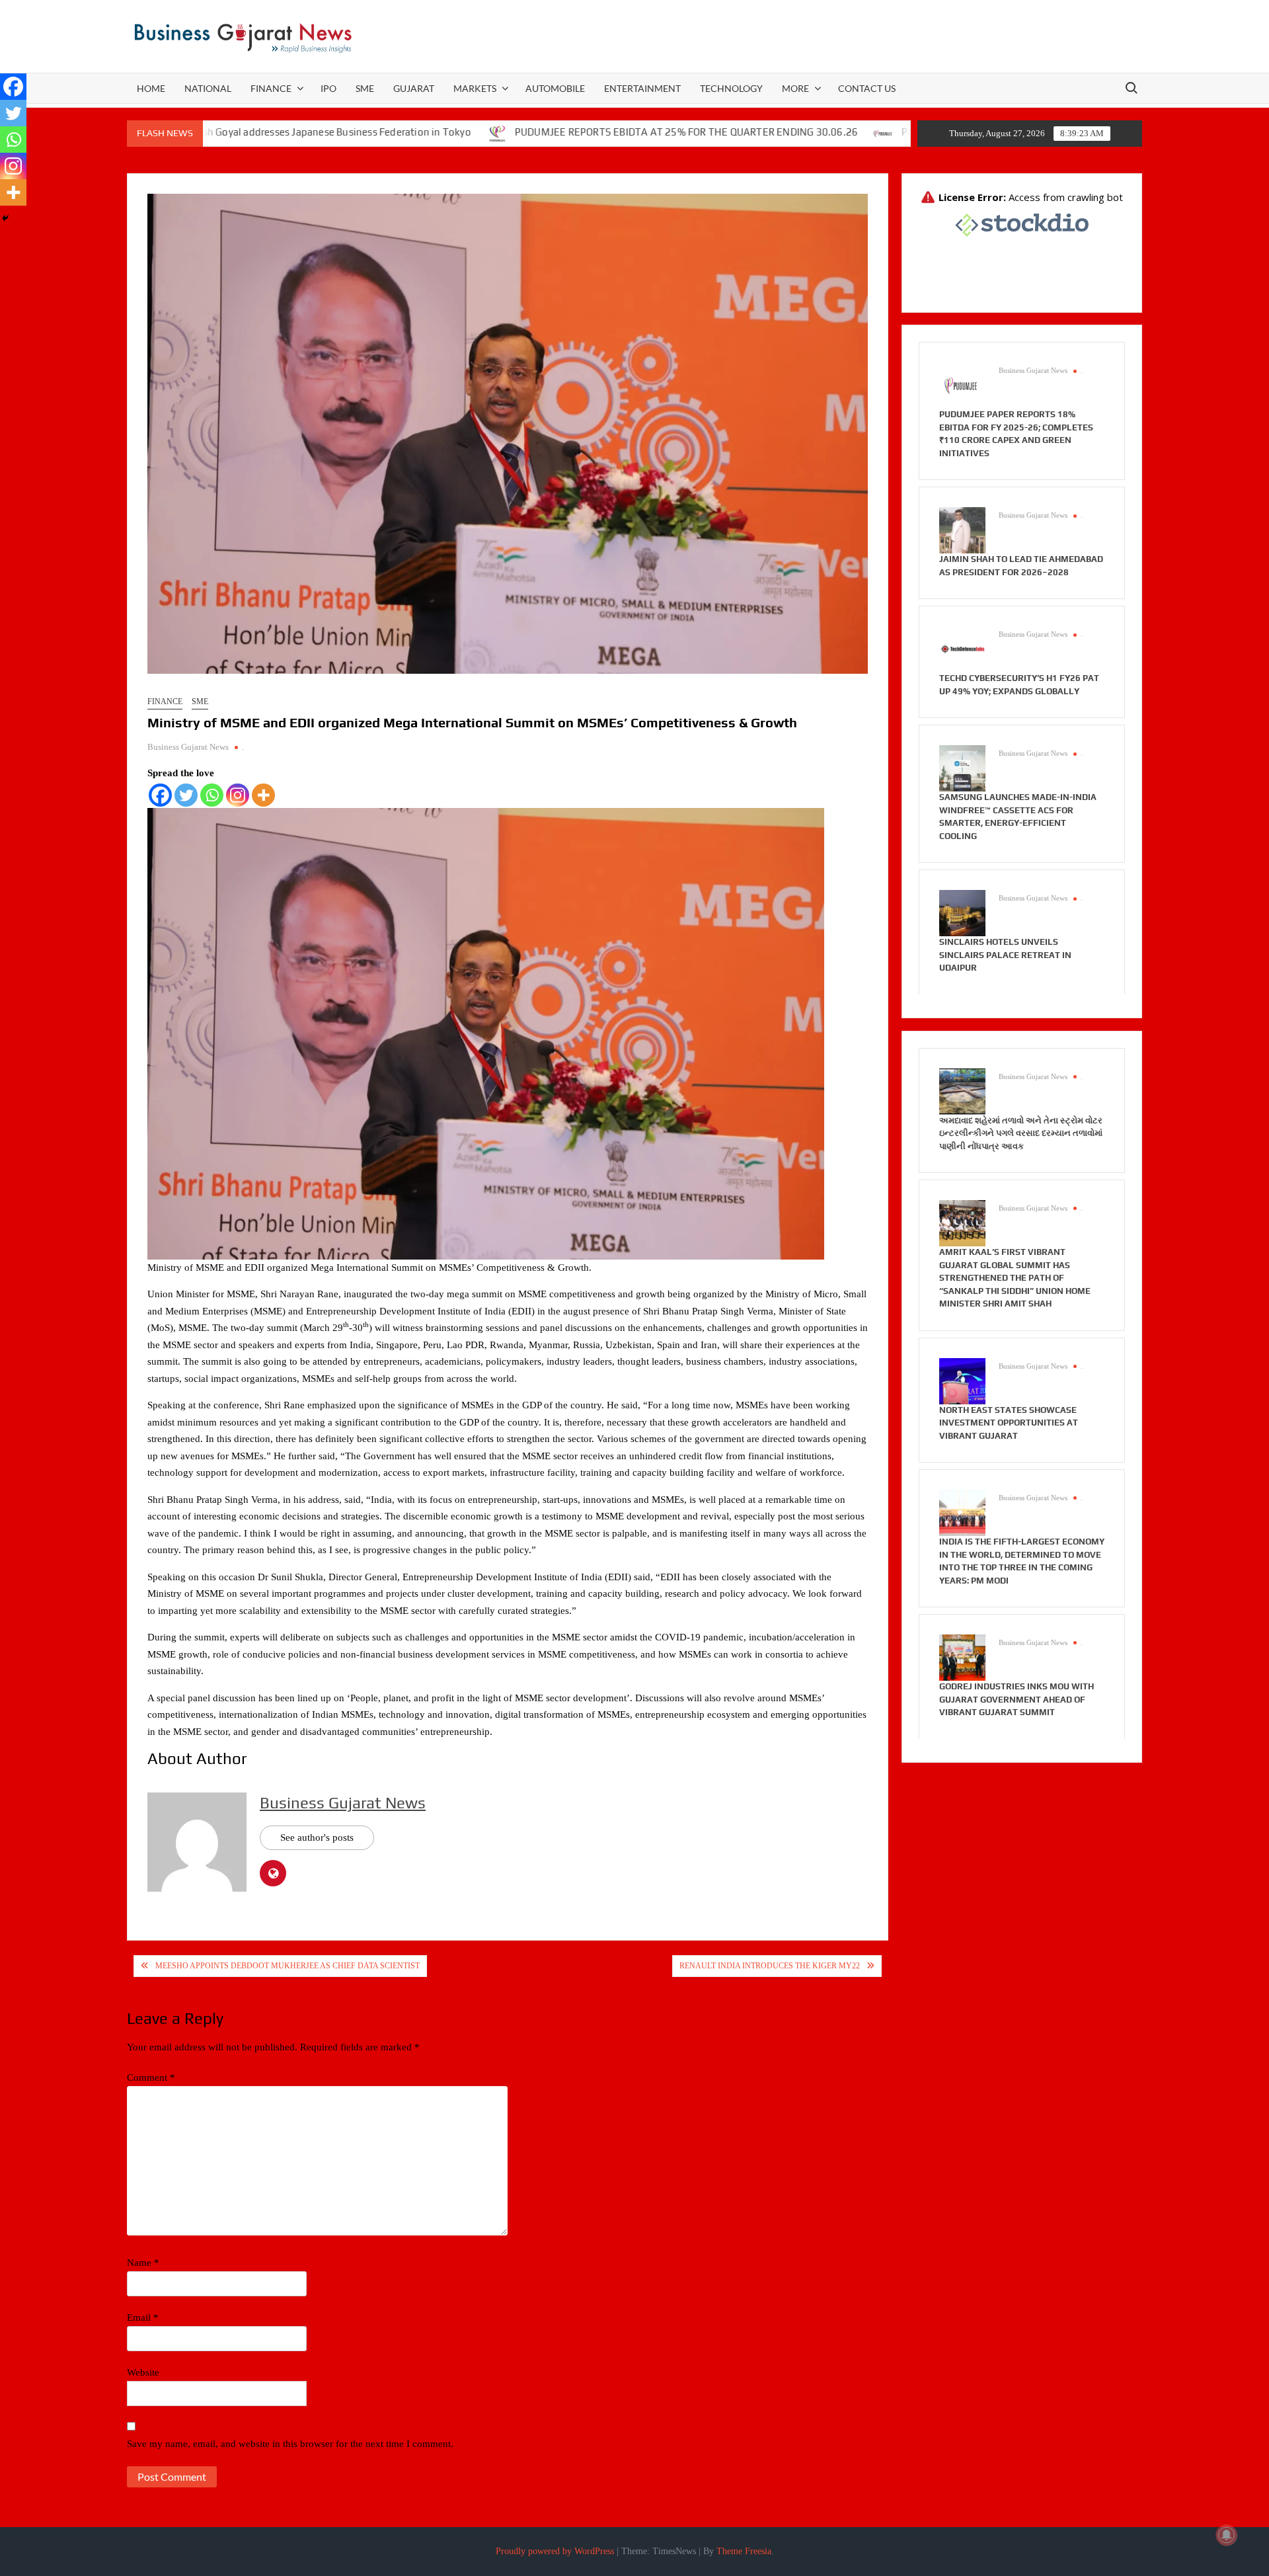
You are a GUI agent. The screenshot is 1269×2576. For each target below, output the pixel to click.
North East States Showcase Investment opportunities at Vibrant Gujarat (1009, 1423)
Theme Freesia (744, 2551)
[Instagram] (238, 795)
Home (151, 88)
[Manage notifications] (1227, 2535)
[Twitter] (186, 795)
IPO (328, 88)
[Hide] (5, 218)
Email (143, 2317)
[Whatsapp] (212, 795)
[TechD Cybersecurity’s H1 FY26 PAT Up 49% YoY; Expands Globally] (962, 649)
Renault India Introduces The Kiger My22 (770, 1966)
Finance (271, 88)
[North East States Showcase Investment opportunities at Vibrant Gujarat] (962, 1380)
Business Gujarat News (188, 747)
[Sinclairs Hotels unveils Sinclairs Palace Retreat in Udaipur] (962, 912)
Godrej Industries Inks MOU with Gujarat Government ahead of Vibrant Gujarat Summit (1017, 1699)
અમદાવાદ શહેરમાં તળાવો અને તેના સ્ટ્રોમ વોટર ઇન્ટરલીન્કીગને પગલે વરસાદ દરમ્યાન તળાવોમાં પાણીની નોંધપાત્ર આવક (1021, 1133)
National (208, 88)
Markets (475, 88)
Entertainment (642, 88)
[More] (263, 795)
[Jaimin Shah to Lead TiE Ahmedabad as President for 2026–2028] (962, 530)
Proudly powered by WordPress (555, 2551)
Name (143, 2263)
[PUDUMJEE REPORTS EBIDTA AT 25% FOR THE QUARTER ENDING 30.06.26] (393, 132)
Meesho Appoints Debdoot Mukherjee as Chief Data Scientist (288, 1966)
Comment (151, 2077)
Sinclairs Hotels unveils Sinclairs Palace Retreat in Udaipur (1005, 955)
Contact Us (867, 88)
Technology (731, 88)
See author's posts (317, 1837)
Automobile (555, 88)
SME (365, 88)
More (795, 88)
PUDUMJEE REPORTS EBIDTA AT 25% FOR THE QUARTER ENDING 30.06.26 (581, 132)
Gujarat (414, 88)
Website (143, 2372)
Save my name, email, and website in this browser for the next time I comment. (290, 2444)
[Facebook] (160, 795)
